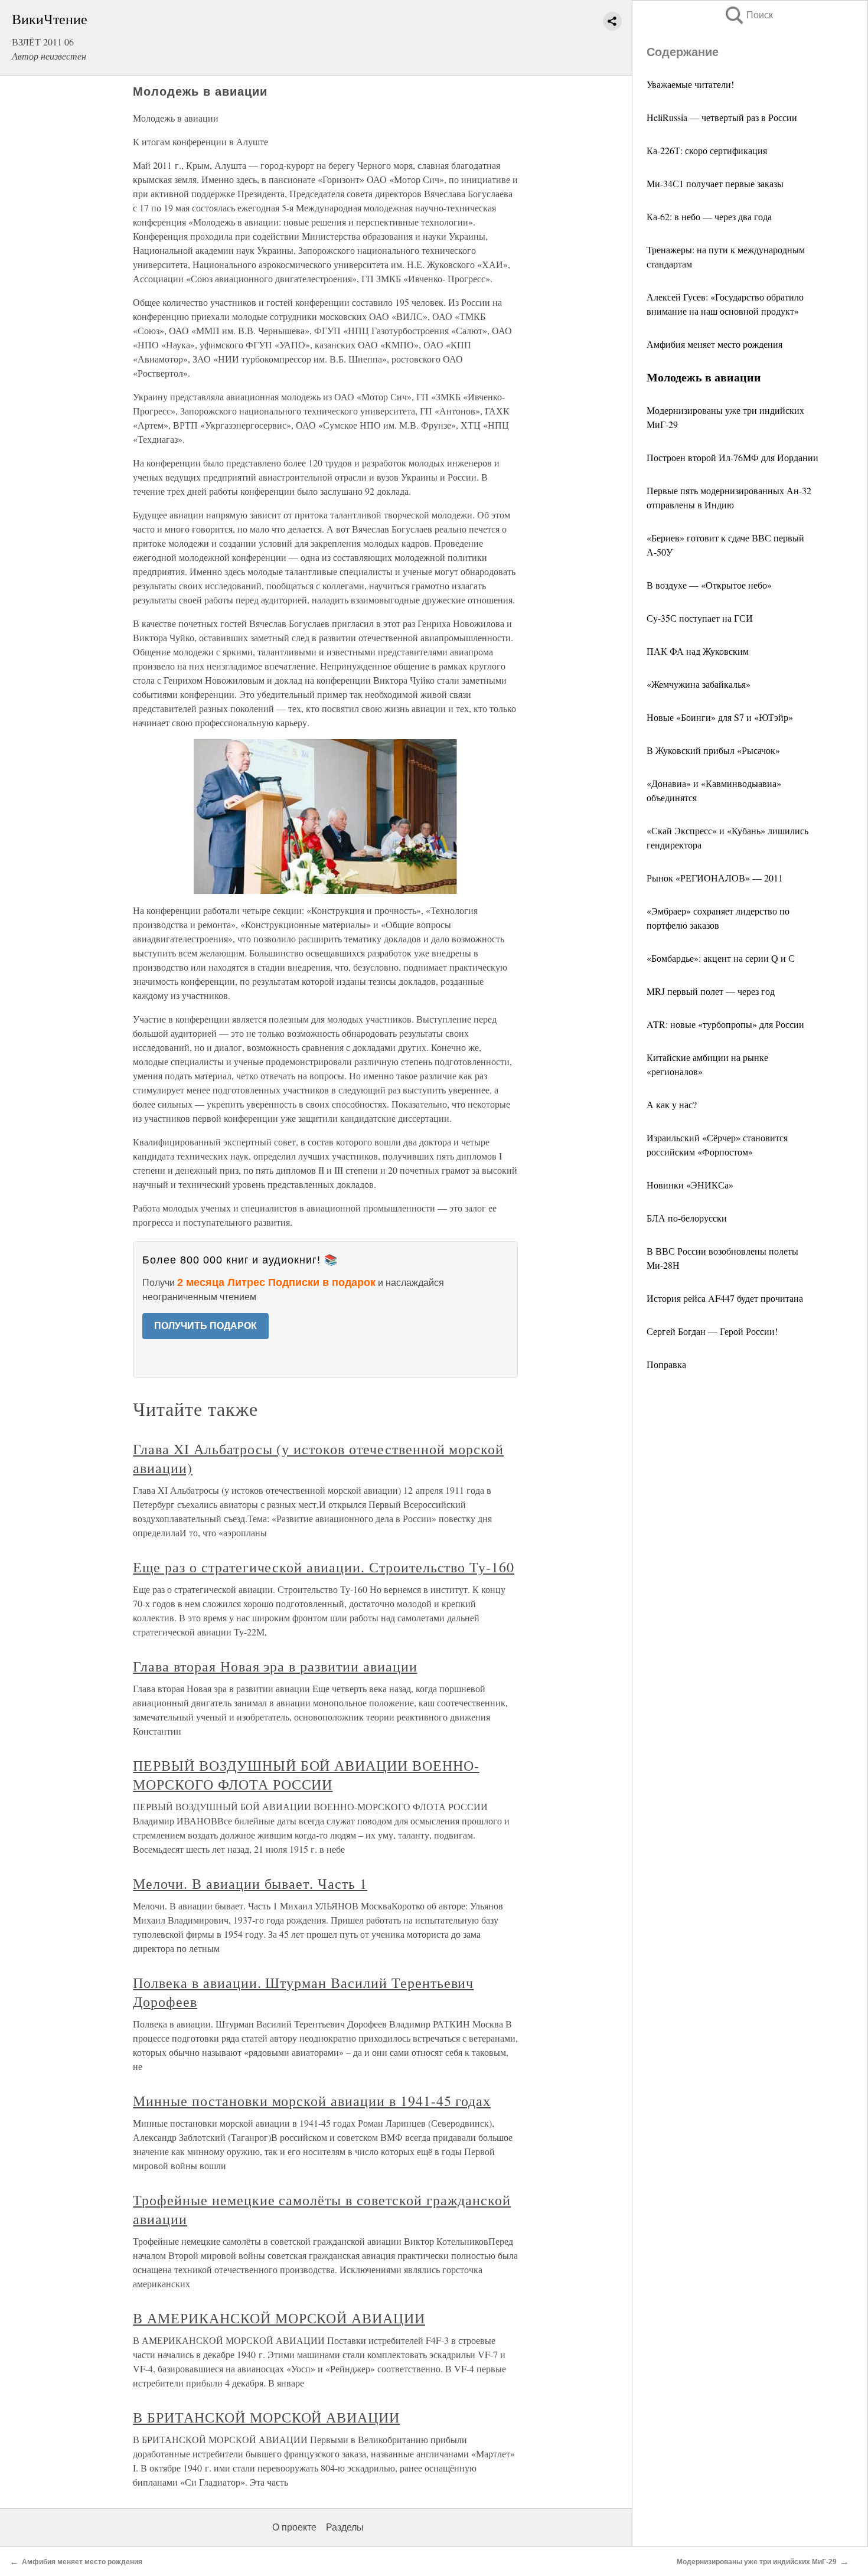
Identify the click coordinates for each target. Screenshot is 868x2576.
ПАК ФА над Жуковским (698, 651)
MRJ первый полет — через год (711, 991)
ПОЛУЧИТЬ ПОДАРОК (205, 1326)
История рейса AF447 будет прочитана (725, 1298)
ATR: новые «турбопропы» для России (725, 1024)
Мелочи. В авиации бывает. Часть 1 (250, 1883)
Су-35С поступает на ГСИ (700, 618)
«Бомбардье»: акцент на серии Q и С (721, 958)
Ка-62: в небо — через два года (709, 216)
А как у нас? (672, 1104)
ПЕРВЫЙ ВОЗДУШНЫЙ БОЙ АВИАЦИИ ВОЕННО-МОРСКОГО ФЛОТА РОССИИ (306, 1775)
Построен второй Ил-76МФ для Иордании (732, 457)
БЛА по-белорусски (687, 1218)
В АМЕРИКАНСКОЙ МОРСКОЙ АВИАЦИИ (279, 2318)
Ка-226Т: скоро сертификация (707, 150)
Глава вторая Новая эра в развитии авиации (275, 1666)
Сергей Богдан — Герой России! (712, 1331)
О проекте (294, 2527)
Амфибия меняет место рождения (714, 344)
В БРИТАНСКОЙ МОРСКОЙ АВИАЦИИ (266, 2417)
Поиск (748, 15)
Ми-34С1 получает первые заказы (715, 183)
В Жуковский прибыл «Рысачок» (713, 750)
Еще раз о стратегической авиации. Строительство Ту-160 (324, 1567)
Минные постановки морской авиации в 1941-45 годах (312, 2101)
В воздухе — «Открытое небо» (709, 585)
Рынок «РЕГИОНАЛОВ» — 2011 (715, 878)
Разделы (345, 2527)
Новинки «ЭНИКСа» (690, 1185)
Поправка (666, 1364)
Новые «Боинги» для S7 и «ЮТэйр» (720, 717)
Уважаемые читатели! (690, 84)
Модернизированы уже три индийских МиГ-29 (757, 2562)
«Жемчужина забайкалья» (699, 684)
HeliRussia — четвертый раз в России (722, 117)
